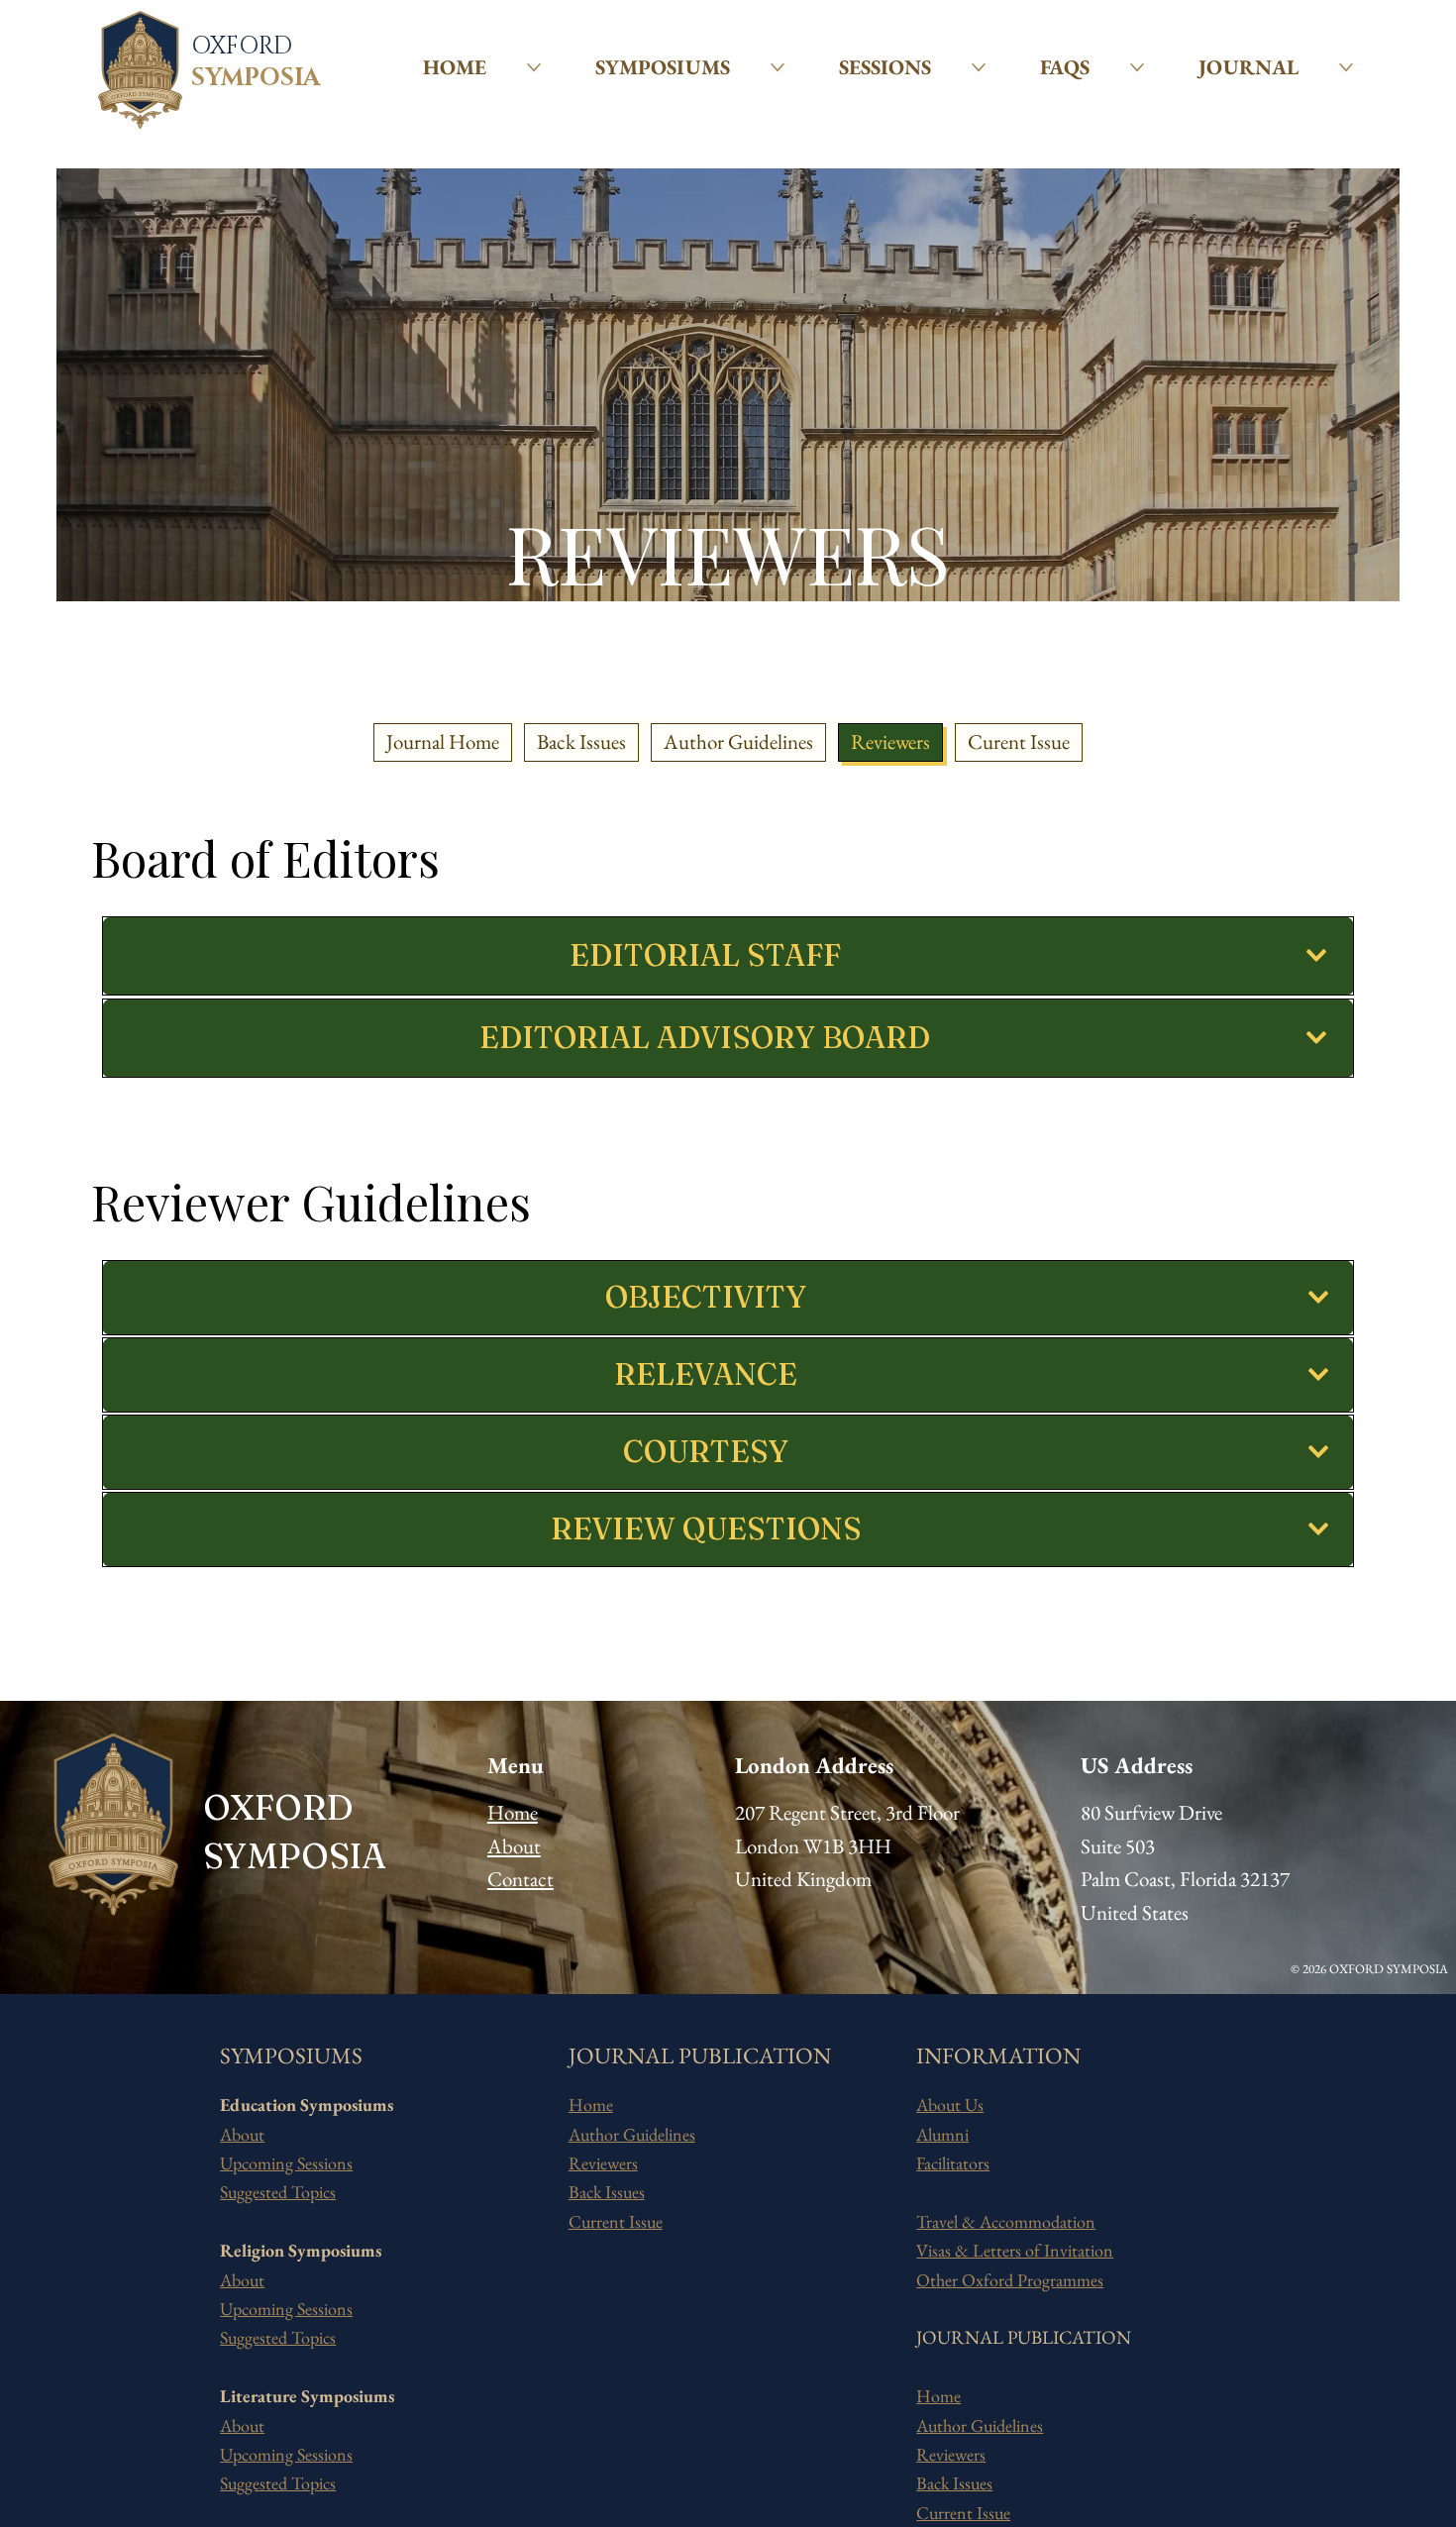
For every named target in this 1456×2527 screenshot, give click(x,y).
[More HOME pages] (534, 67)
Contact (520, 1879)
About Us (950, 2105)
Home (513, 1812)
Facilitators (953, 2163)
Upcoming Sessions (286, 2163)
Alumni (942, 2134)
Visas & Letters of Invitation (1015, 2250)
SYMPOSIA (256, 78)
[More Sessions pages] (979, 67)
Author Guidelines (632, 2134)
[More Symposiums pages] (778, 67)
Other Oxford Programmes (1010, 2280)
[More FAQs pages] (1137, 67)
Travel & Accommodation (1006, 2221)
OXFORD (242, 47)
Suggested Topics (278, 2192)
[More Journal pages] (1346, 67)
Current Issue (616, 2221)
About (514, 1846)
